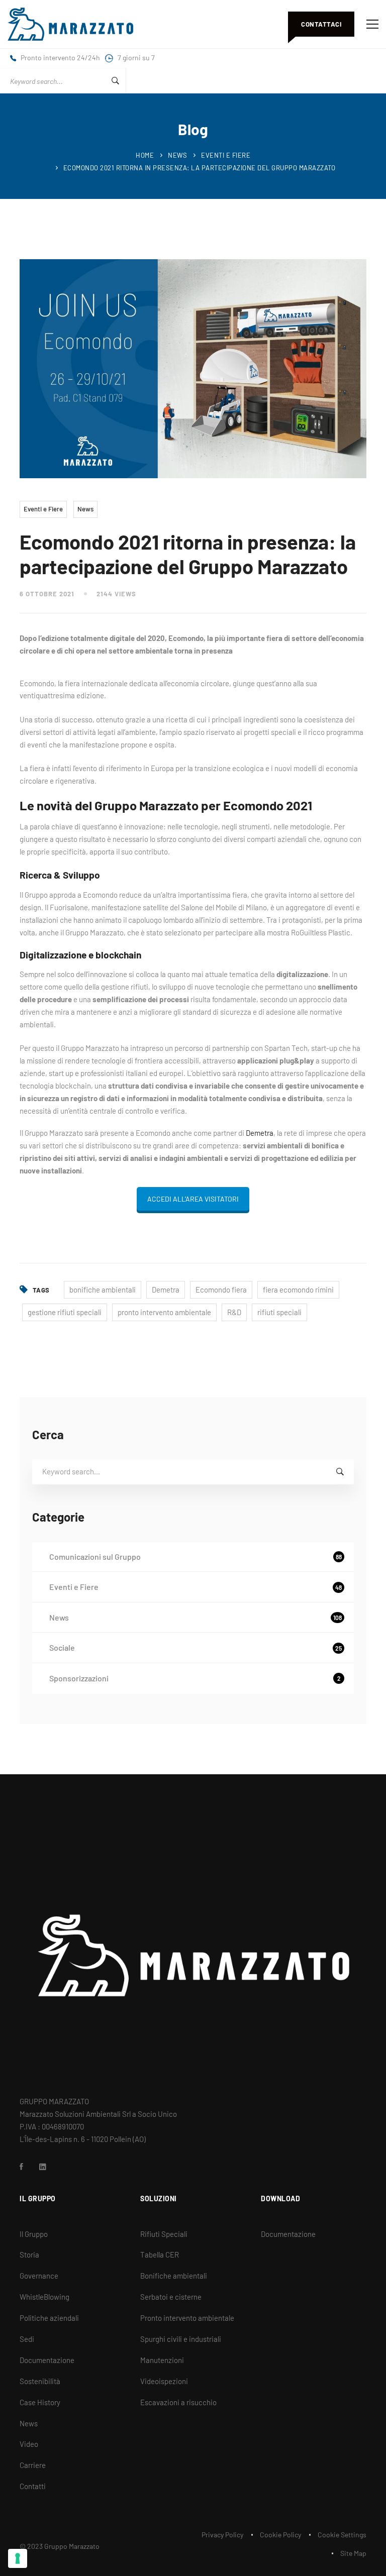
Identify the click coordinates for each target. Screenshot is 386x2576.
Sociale (196, 1647)
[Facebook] (21, 2167)
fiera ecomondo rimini (298, 1290)
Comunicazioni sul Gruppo (196, 1557)
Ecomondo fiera (221, 1290)
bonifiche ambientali (103, 1290)
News (177, 155)
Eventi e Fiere (226, 155)
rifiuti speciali (279, 1312)
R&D (234, 1312)
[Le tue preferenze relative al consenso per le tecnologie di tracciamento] (18, 2558)
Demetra (260, 1133)
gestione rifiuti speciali (65, 1312)
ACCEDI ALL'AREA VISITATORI (193, 1199)
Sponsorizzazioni (195, 1678)
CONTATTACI (321, 24)
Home (145, 155)
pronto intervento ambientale (164, 1312)
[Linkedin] (43, 2167)
